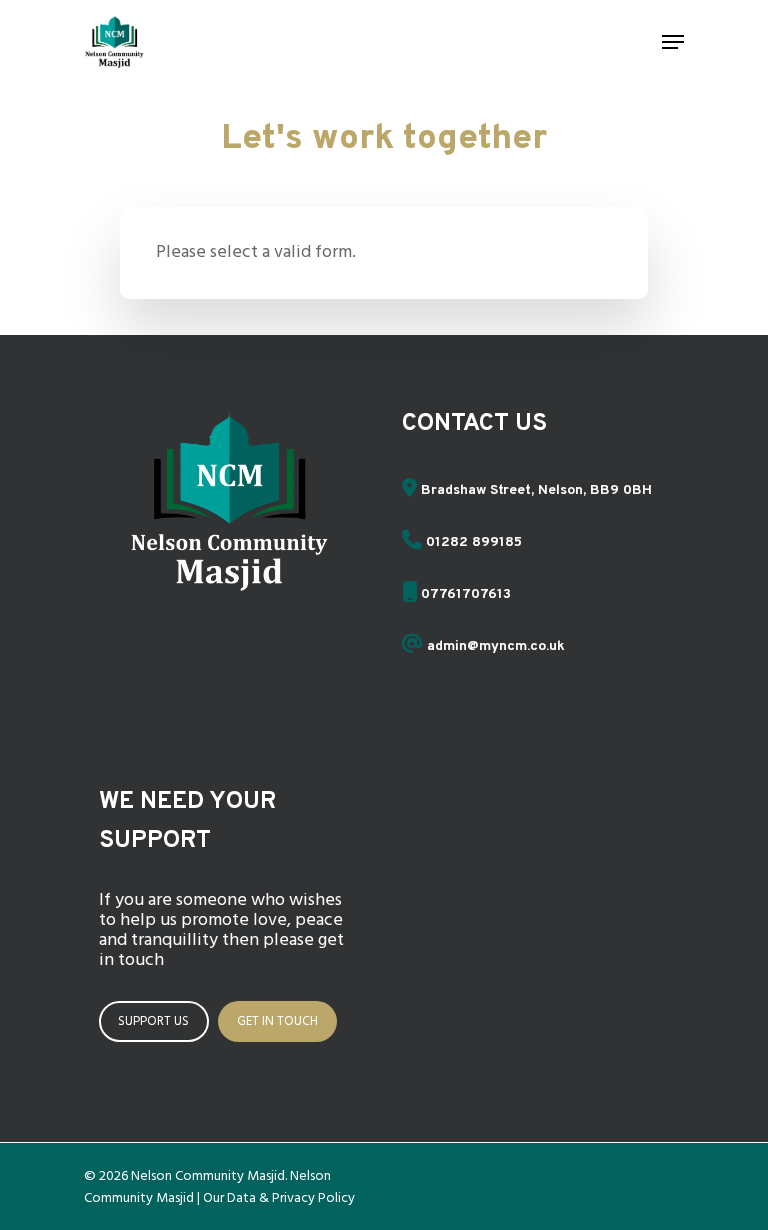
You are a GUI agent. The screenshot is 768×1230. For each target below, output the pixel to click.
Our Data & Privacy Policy (279, 1198)
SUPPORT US (153, 1021)
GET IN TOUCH (277, 1021)
